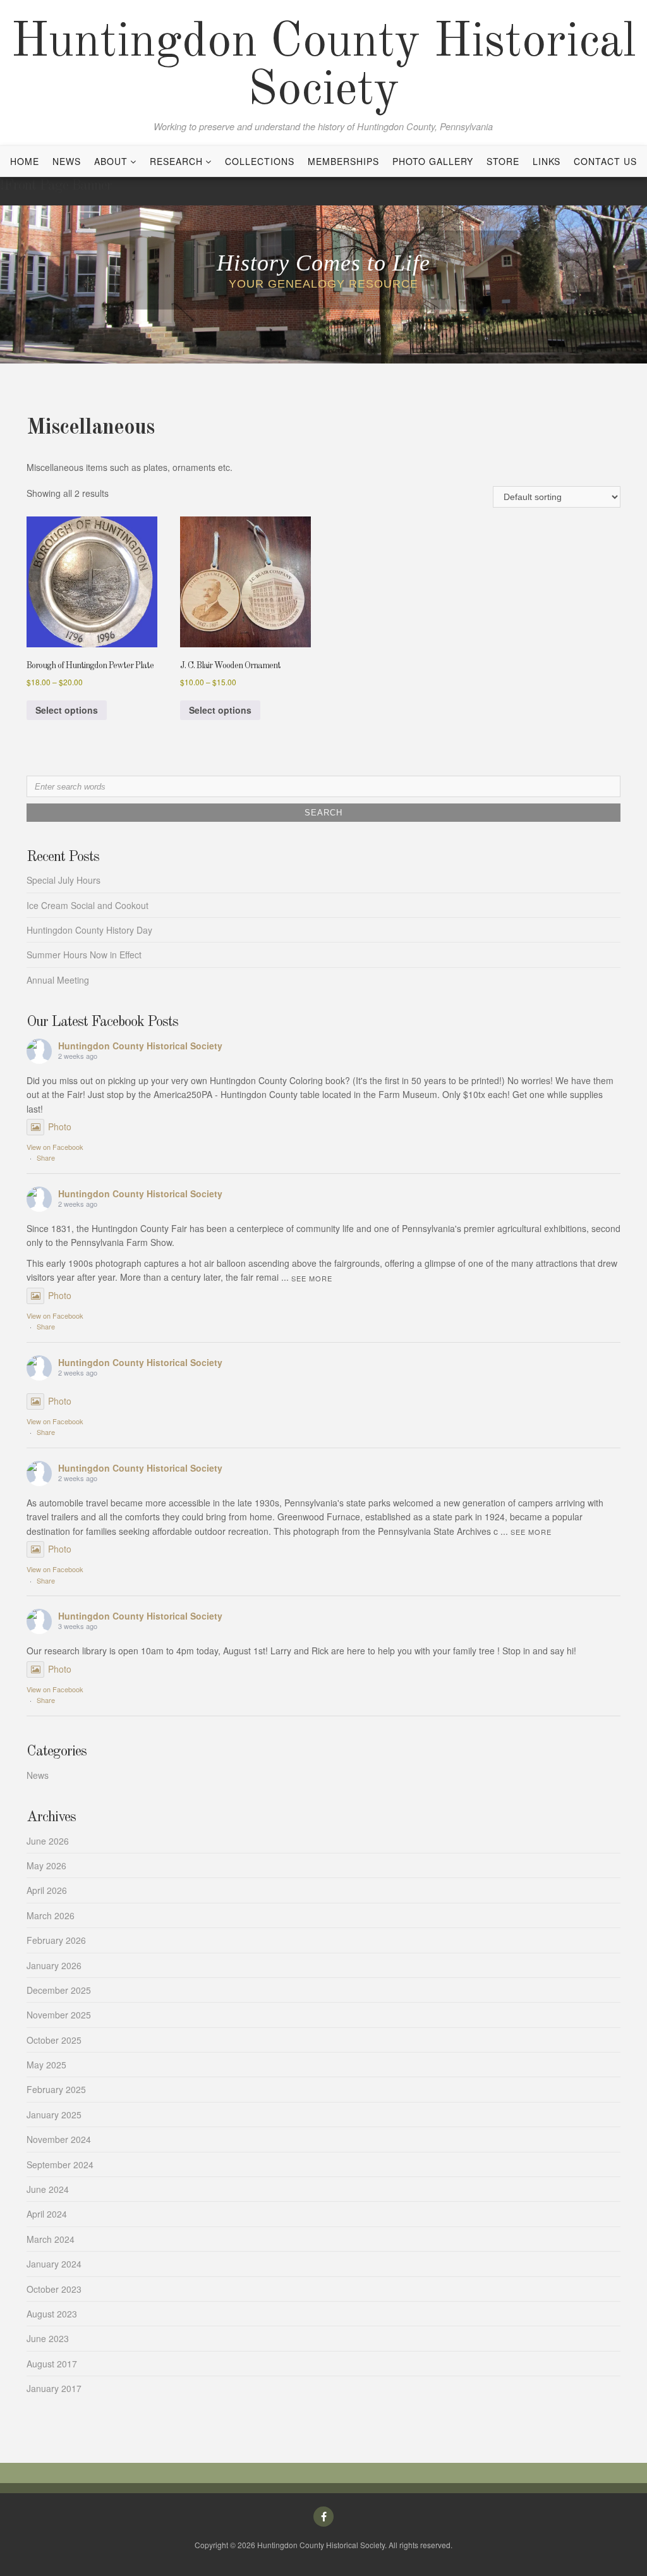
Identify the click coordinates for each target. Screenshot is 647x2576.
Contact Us (605, 161)
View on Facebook (55, 1147)
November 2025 (59, 2015)
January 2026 (54, 1965)
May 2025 (46, 2065)
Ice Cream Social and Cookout (88, 905)
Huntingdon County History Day (89, 930)
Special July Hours (63, 880)
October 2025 (54, 2040)
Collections (260, 161)
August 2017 (52, 2364)
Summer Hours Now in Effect (84, 955)
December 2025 (59, 1990)
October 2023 (54, 2289)
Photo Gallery (433, 161)
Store (503, 161)
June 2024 (48, 2189)
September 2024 (60, 2164)
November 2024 (59, 2139)
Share (46, 1157)
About (111, 161)
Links (547, 161)
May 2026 (46, 1865)
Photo (60, 1126)
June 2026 (48, 1841)
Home (25, 161)
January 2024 (54, 2264)
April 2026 (47, 1890)
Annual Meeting (58, 980)
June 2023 (48, 2338)
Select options (67, 710)
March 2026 (51, 1915)
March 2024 (51, 2239)
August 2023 (52, 2314)
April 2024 (47, 2214)
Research (176, 161)
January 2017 (54, 2388)
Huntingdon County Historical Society (323, 67)
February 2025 (56, 2089)
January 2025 (54, 2115)
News (67, 161)
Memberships (343, 161)
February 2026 (56, 1940)
